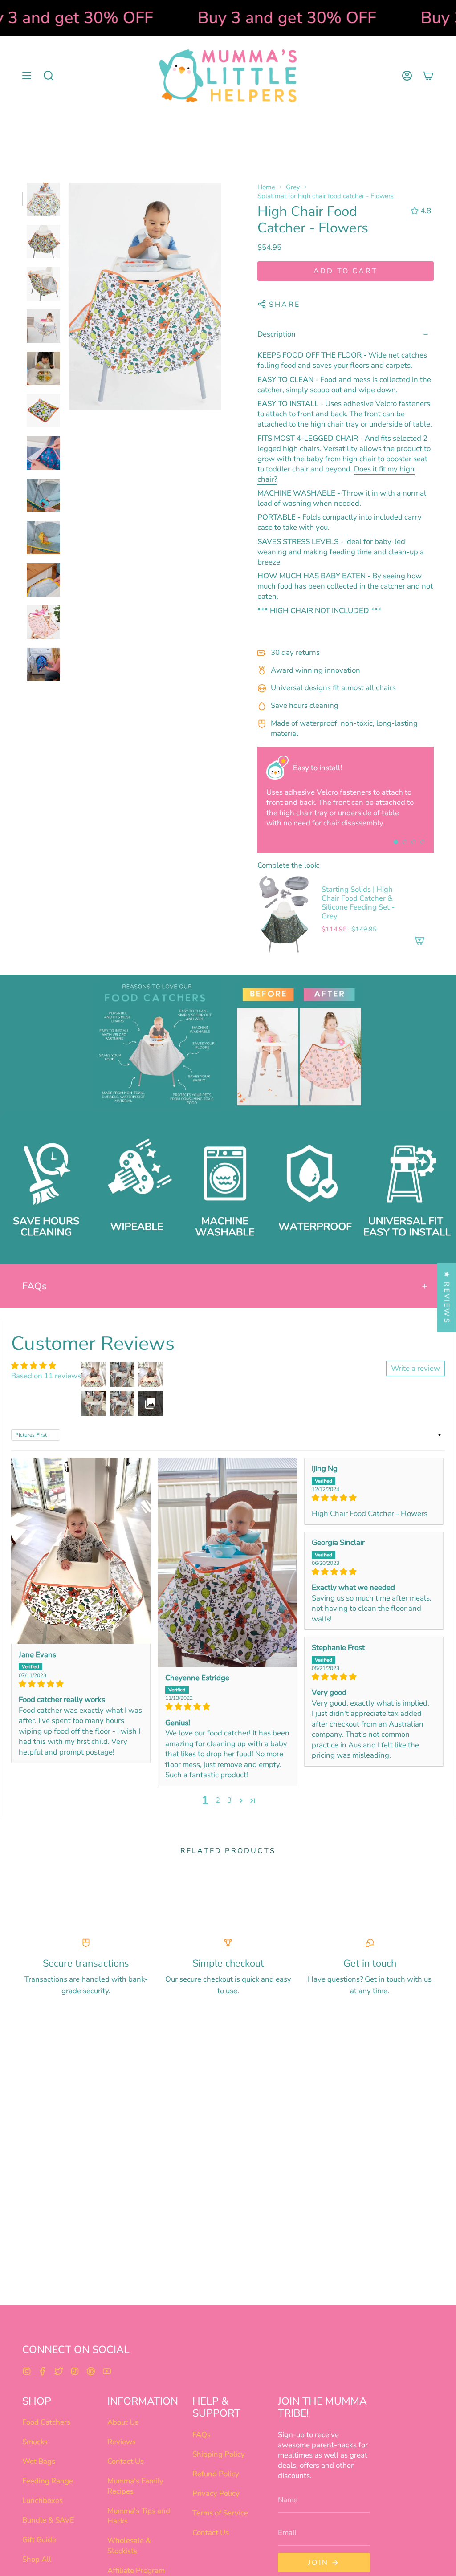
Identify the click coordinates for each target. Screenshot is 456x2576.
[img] (81, 1684)
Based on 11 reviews (46, 1376)
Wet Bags (39, 2461)
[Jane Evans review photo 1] (81, 1551)
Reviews (122, 2442)
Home (266, 187)
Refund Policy (216, 2474)
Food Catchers (46, 2422)
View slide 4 (423, 842)
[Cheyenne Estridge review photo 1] (227, 1562)
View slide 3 (414, 842)
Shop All (37, 2559)
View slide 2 (405, 842)
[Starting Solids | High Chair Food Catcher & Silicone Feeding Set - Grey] (284, 914)
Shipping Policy (219, 2454)
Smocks (35, 2442)
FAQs (35, 1286)
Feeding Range (48, 2481)
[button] (49, 76)
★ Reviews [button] (447, 1298)
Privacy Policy (216, 2493)
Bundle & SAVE (48, 2520)
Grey (293, 187)
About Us (123, 2422)
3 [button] (229, 1800)
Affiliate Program (136, 2570)
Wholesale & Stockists (129, 2546)
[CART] (428, 76)
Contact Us (126, 2461)
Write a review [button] (415, 1368)
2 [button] (218, 1800)
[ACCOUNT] (407, 76)
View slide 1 (396, 842)
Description (277, 334)
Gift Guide (39, 2540)
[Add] (419, 940)
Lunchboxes (43, 2501)
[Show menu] (27, 76)
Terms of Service (220, 2513)
